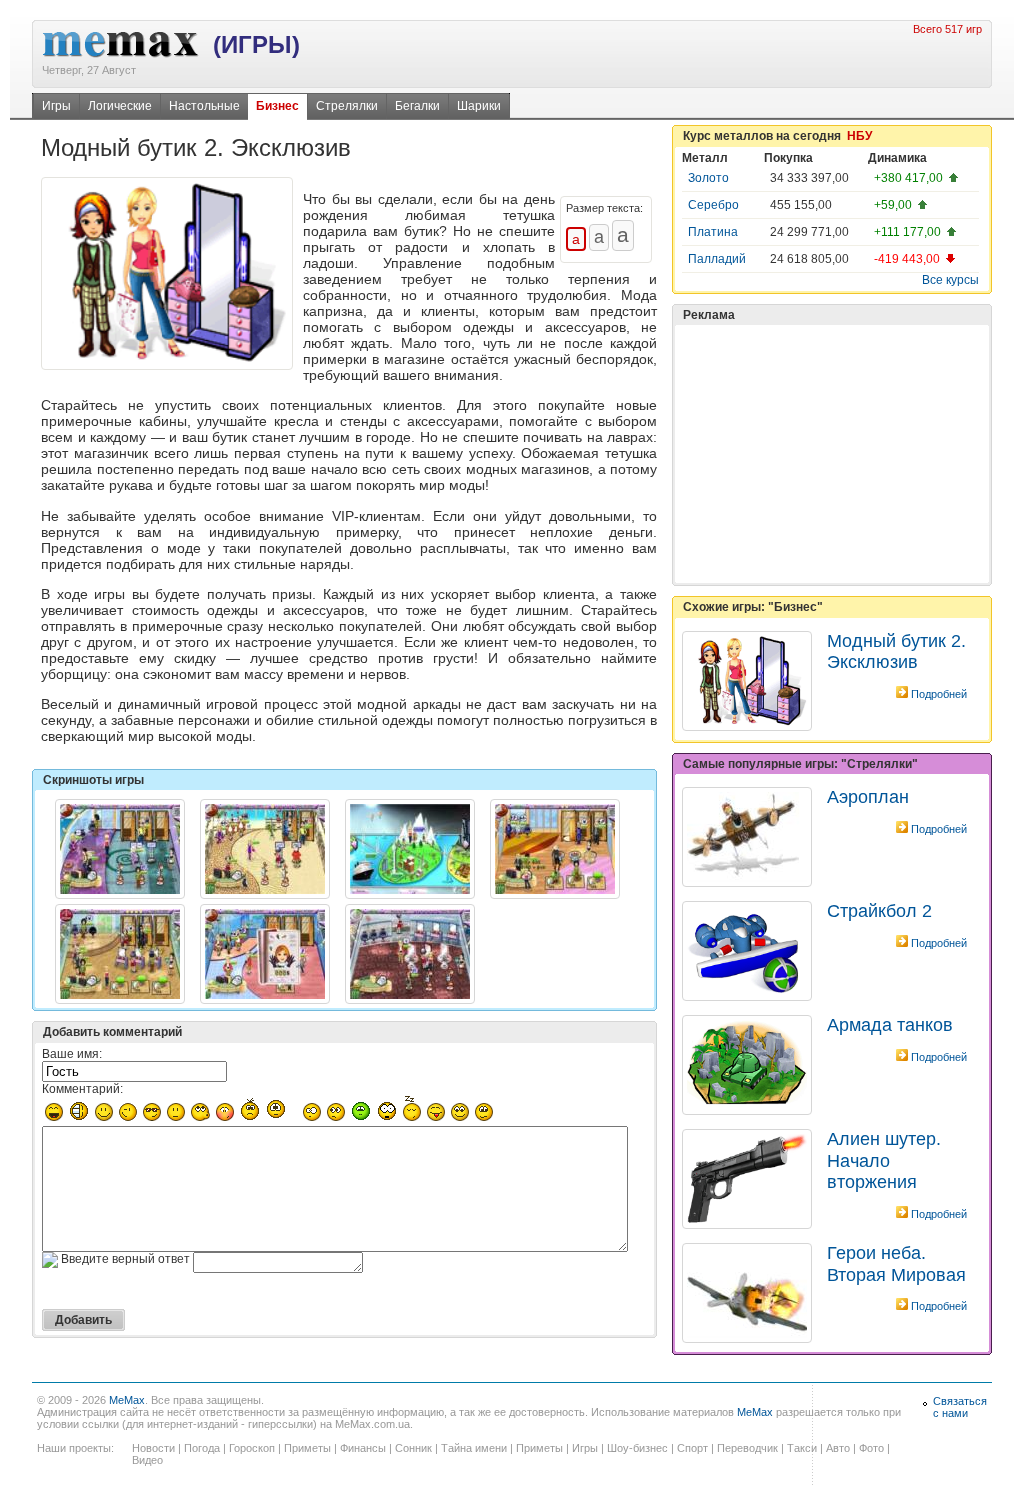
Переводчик (747, 1448)
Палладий (717, 259)
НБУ (859, 136)
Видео (147, 1460)
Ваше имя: (72, 1054)
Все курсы (950, 280)
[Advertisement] (832, 454)
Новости (153, 1448)
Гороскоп (252, 1448)
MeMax (127, 1400)
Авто (838, 1448)
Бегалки (417, 106)
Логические (120, 106)
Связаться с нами (960, 1407)
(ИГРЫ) (256, 44)
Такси (802, 1448)
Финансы (363, 1448)
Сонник (413, 1448)
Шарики (479, 106)
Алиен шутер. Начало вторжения (884, 1160)
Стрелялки (347, 106)
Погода (202, 1448)
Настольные (204, 106)
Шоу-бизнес (637, 1448)
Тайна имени (474, 1448)
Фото (871, 1448)
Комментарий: (82, 1089)
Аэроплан (868, 797)
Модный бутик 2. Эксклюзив (896, 651)
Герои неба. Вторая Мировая (896, 1263)
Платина (713, 232)
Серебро (713, 205)
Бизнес (277, 106)
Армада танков (890, 1025)
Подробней (939, 694)
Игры (56, 106)
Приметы (307, 1448)
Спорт (692, 1448)
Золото (708, 178)
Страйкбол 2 (879, 911)
